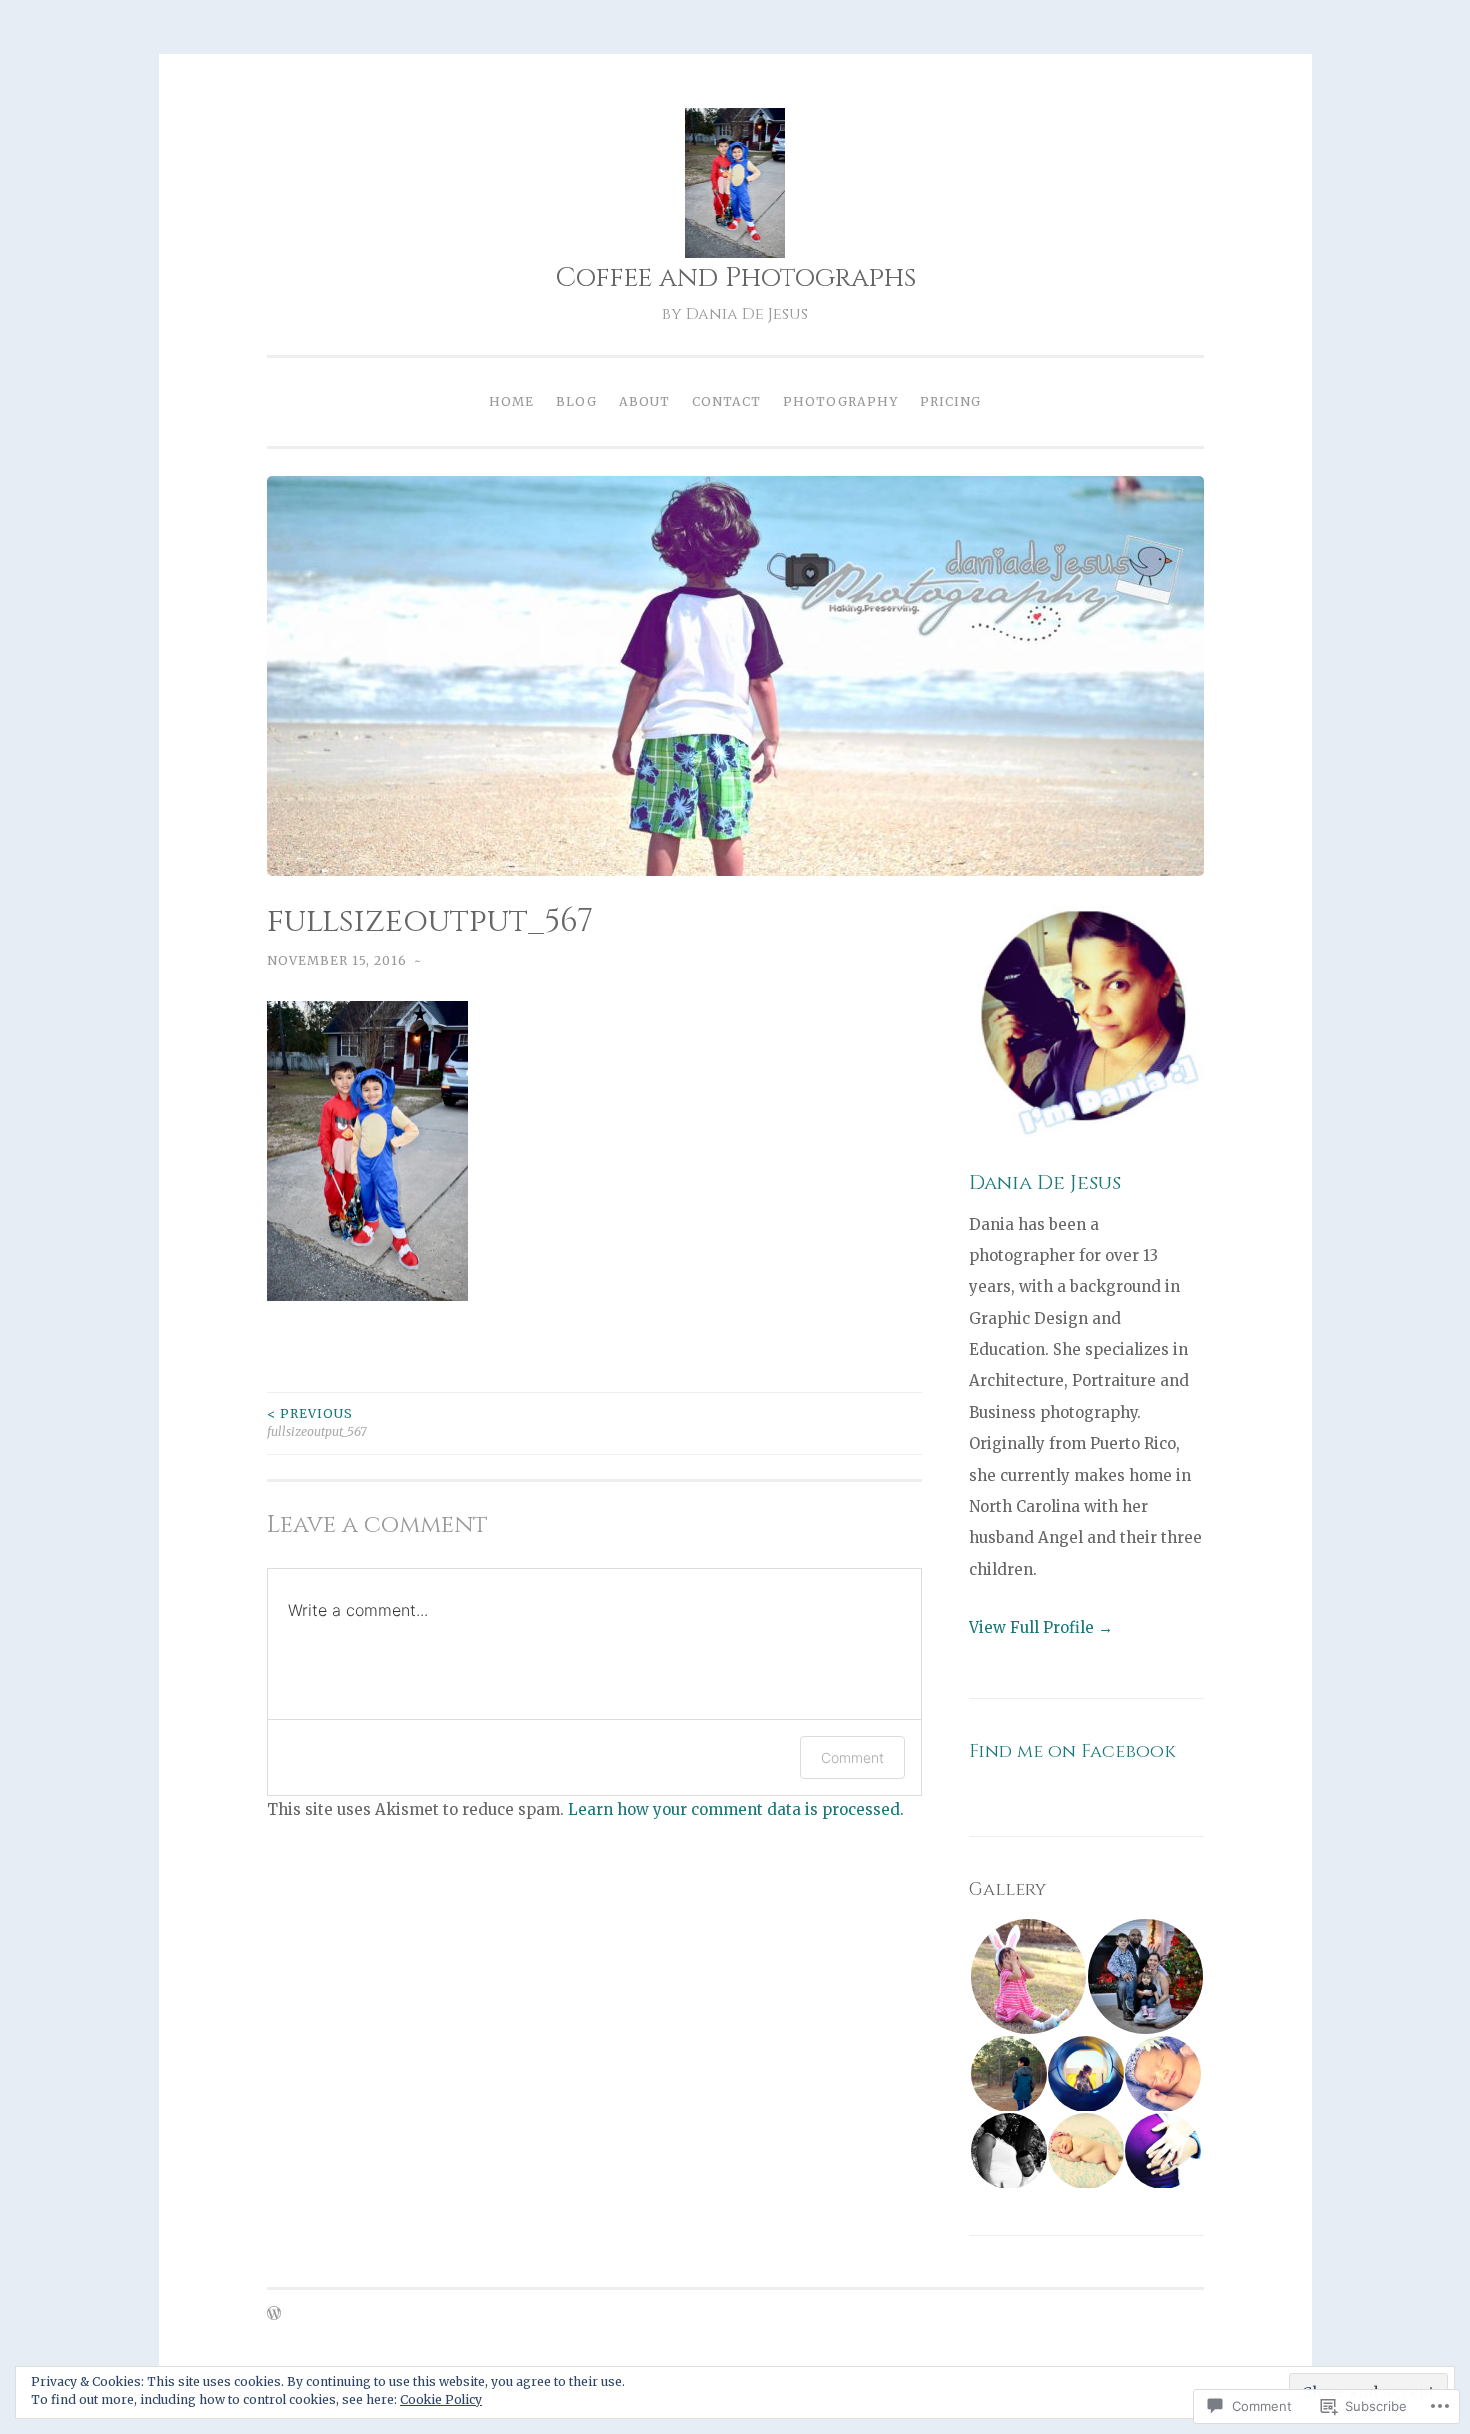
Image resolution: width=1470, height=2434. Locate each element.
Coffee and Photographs (735, 278)
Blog (576, 401)
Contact (726, 401)
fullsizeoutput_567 (317, 1422)
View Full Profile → (1041, 1627)
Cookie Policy (441, 2399)
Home (511, 401)
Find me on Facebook (1072, 1751)
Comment (852, 1757)
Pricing (950, 401)
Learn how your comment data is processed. (736, 1809)
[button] (1027, 1976)
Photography (840, 401)
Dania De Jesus (1045, 1182)
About (644, 401)
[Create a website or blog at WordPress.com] (274, 2314)
